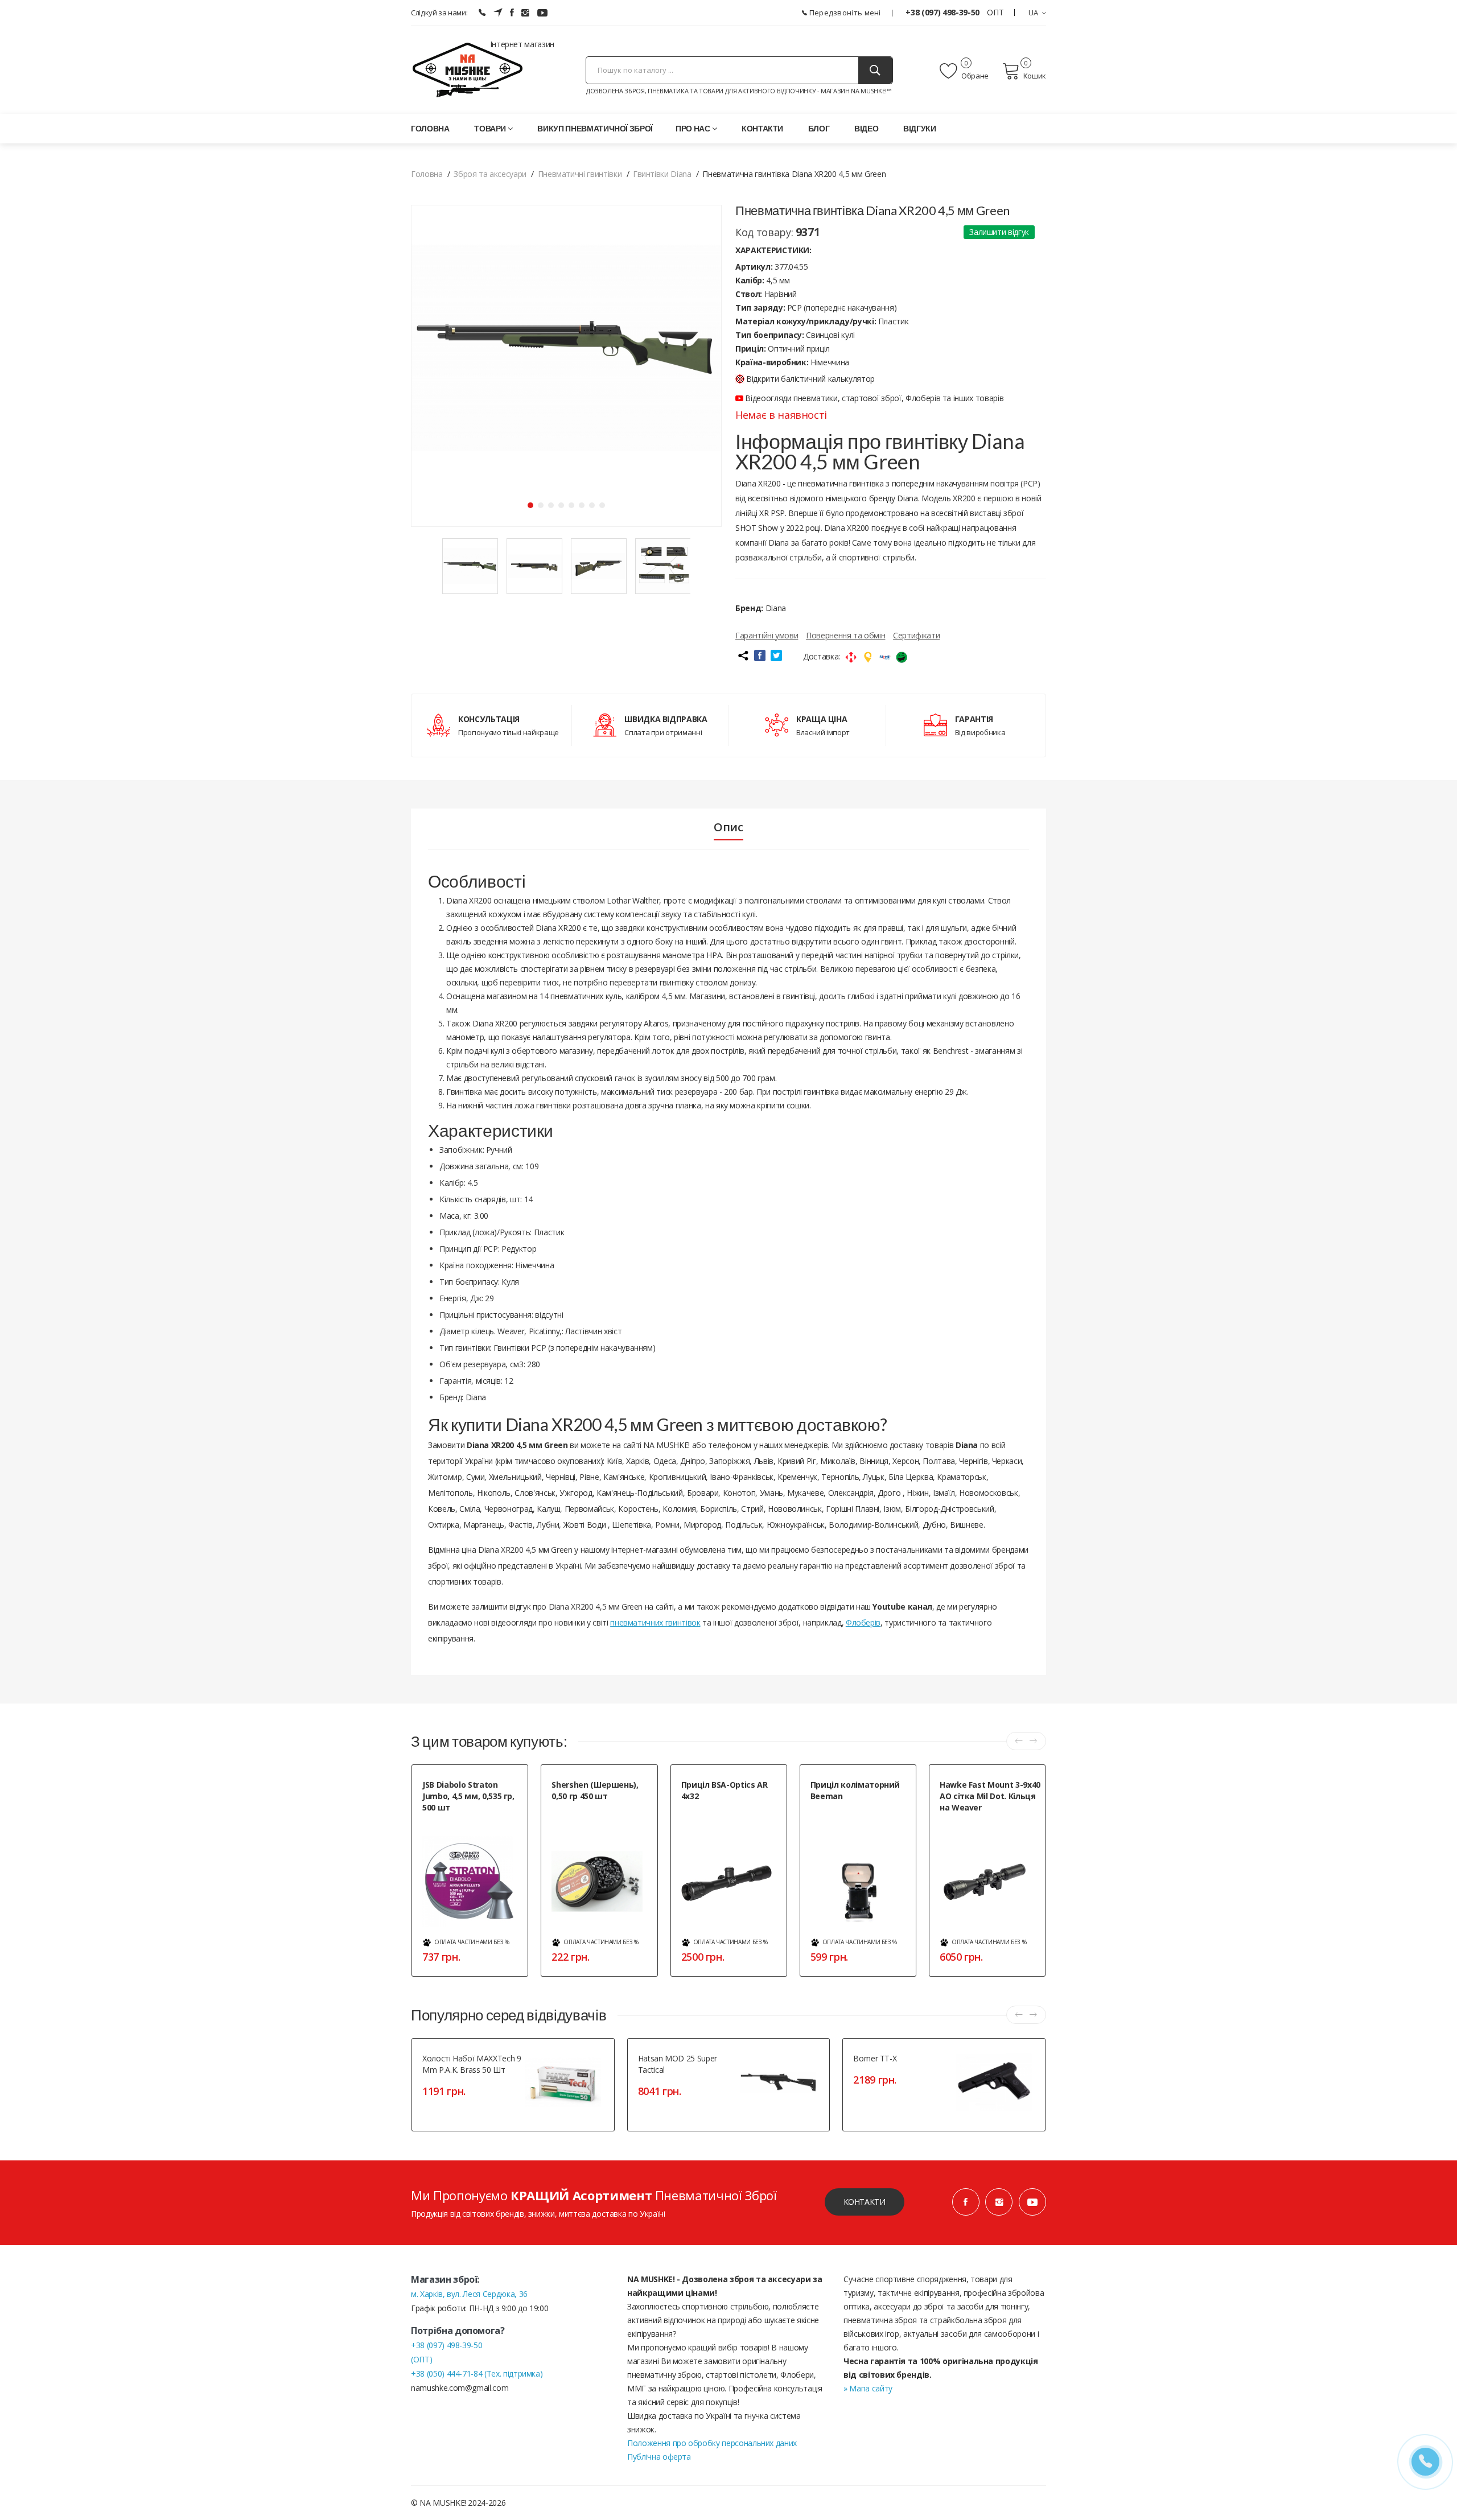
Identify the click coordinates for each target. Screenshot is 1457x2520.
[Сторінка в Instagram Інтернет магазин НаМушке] (525, 13)
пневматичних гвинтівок (655, 1622)
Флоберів (863, 1622)
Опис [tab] (728, 827)
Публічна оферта (659, 2457)
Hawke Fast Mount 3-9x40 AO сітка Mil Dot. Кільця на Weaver (990, 1796)
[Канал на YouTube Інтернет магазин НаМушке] (542, 13)
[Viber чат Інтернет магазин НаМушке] (482, 13)
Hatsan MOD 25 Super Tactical (678, 2064)
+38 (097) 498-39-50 (943, 12)
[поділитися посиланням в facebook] (760, 655)
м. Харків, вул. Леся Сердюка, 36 (469, 2294)
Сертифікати (916, 635)
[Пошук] (875, 70)
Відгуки (920, 128)
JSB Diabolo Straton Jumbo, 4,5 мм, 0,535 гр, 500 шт (468, 1796)
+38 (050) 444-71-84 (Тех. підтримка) (477, 2373)
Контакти (762, 128)
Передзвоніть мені (844, 13)
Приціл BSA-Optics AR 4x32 (725, 1790)
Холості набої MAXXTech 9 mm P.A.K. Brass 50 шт (472, 2064)
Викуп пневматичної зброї (595, 128)
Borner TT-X (875, 2058)
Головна (430, 128)
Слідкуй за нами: (439, 13)
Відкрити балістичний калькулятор (810, 379)
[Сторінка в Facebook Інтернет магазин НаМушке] (512, 13)
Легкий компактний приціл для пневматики (860, 1815)
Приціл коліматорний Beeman (855, 1790)
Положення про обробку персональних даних (712, 2443)
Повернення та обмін (845, 635)
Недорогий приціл (711, 1810)
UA (1034, 13)
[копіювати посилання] (743, 655)
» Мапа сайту (868, 2388)
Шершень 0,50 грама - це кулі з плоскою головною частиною (601, 1815)
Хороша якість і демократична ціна (989, 1827)
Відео (866, 128)
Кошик (1035, 76)
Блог (819, 128)
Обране (974, 76)
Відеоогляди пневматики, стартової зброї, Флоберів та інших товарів (873, 398)
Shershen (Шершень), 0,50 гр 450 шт (595, 1790)
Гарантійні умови (767, 635)
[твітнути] (776, 655)
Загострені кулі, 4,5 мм (458, 1821)
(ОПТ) (421, 2359)
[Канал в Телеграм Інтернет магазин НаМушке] (498, 13)
